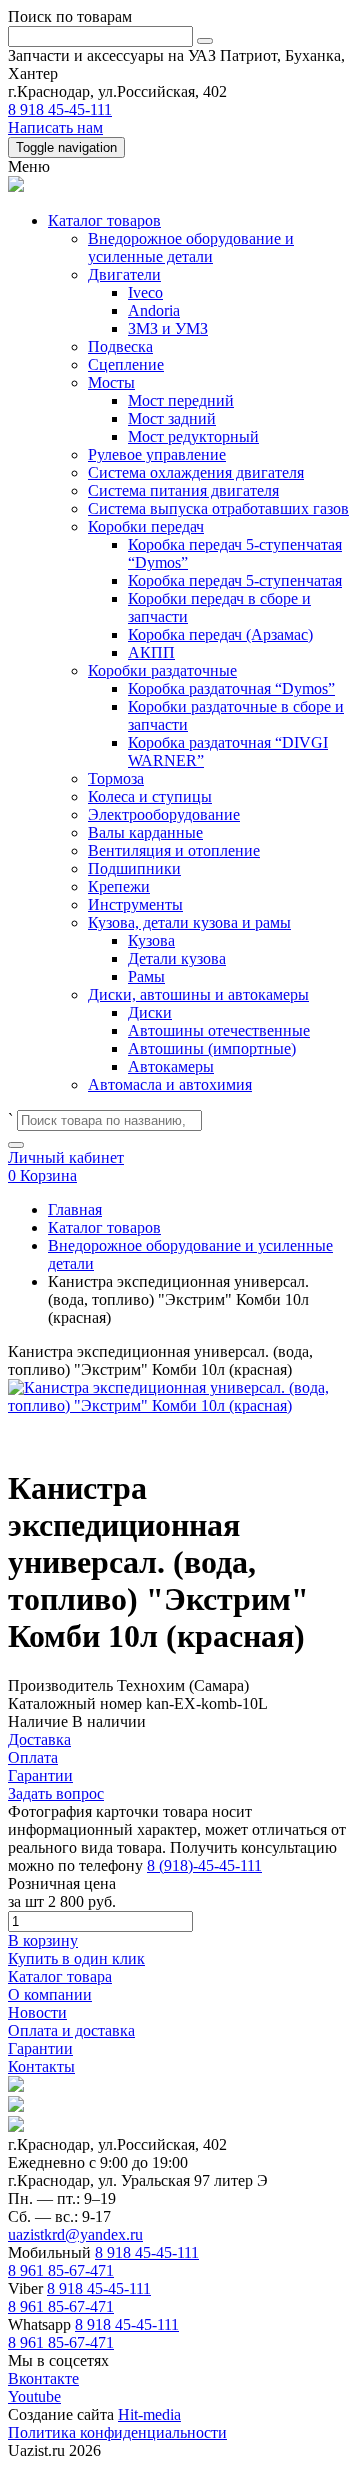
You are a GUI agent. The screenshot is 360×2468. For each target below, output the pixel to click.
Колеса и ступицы (150, 796)
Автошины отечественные (219, 1030)
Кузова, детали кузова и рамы (189, 922)
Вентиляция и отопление (174, 850)
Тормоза (116, 778)
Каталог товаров (104, 220)
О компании (50, 1994)
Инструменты (135, 904)
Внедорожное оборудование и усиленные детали (191, 247)
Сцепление (126, 364)
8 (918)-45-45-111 (204, 1865)
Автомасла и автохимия (170, 1084)
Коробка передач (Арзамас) (220, 634)
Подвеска (120, 346)
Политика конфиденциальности (117, 2432)
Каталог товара (60, 1976)
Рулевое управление (157, 454)
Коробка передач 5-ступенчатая (235, 580)
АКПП (151, 652)
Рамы (146, 976)
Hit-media (149, 2414)
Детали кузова (177, 958)
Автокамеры (171, 1066)
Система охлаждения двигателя (196, 472)
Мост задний (172, 418)
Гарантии (40, 2048)
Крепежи (119, 886)
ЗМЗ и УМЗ (168, 328)
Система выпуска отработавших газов (218, 508)
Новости (37, 2012)
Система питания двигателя (183, 490)
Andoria (154, 310)
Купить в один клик (76, 1958)
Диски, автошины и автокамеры (198, 994)
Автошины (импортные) (212, 1048)
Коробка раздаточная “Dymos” (231, 688)
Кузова (151, 940)
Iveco (145, 292)
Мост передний (181, 400)
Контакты (41, 2066)
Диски (150, 1012)
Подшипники (134, 868)
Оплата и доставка (71, 2030)
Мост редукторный (193, 436)
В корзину (43, 1940)
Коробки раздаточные (162, 670)
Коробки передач (146, 526)
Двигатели (124, 274)
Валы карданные (145, 832)
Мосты (111, 382)
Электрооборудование (164, 814)
